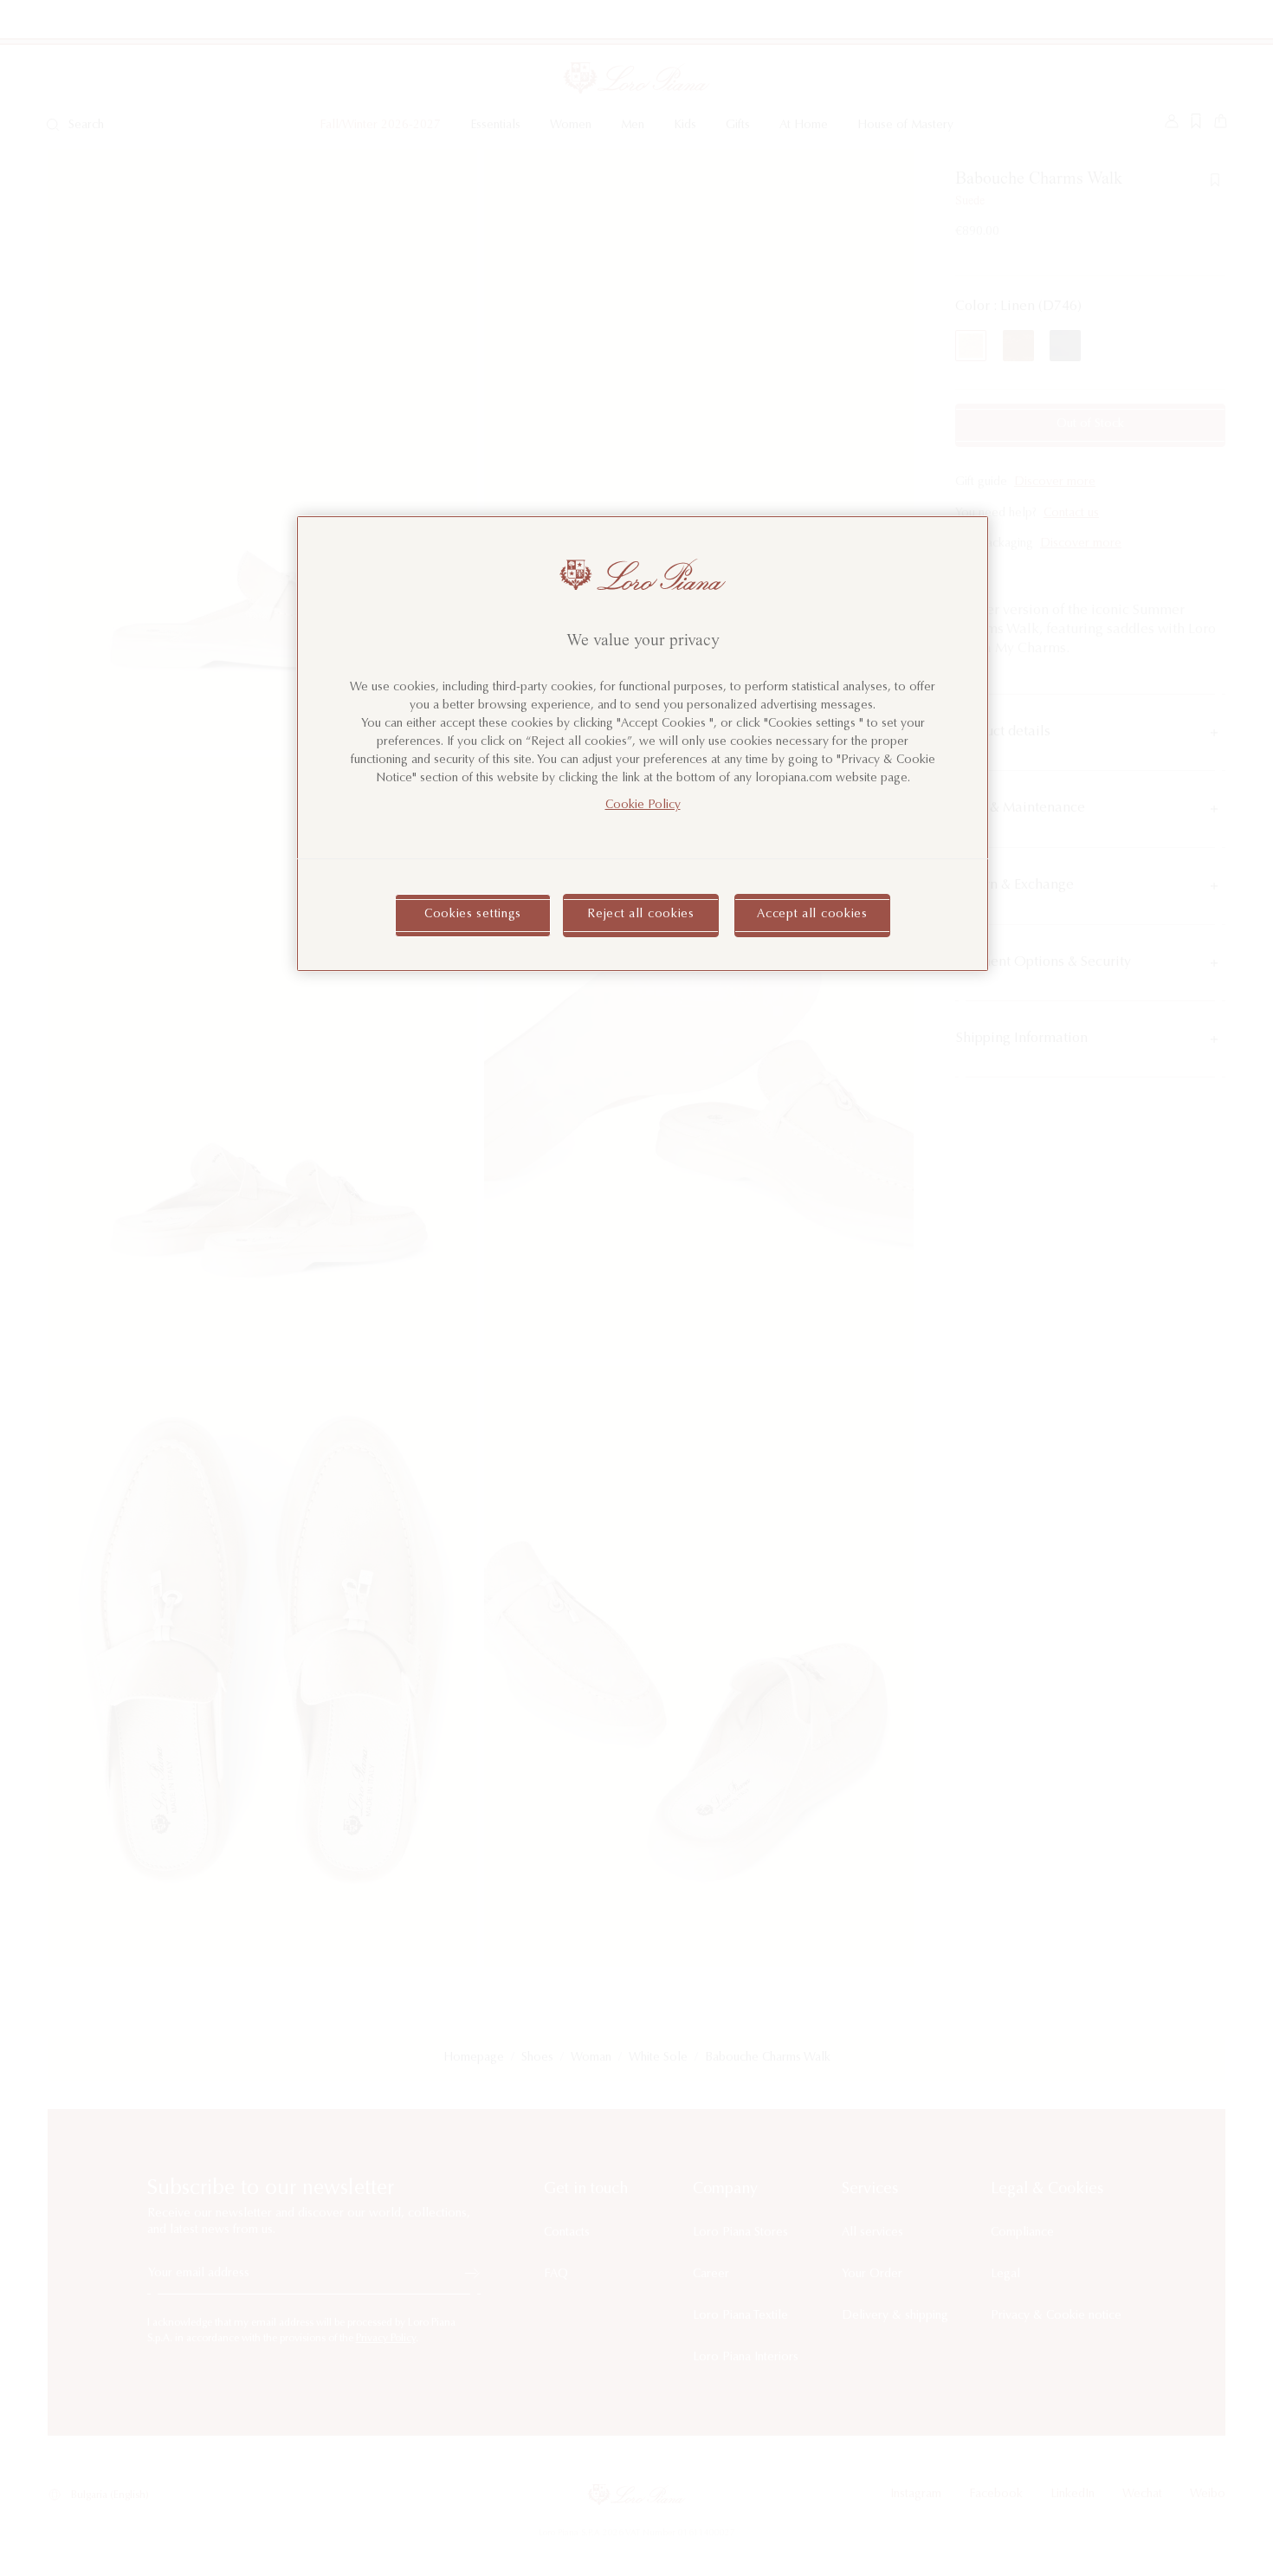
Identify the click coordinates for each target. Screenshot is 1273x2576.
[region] (643, 744)
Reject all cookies (641, 915)
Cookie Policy (643, 806)
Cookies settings (473, 915)
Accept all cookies (812, 915)
